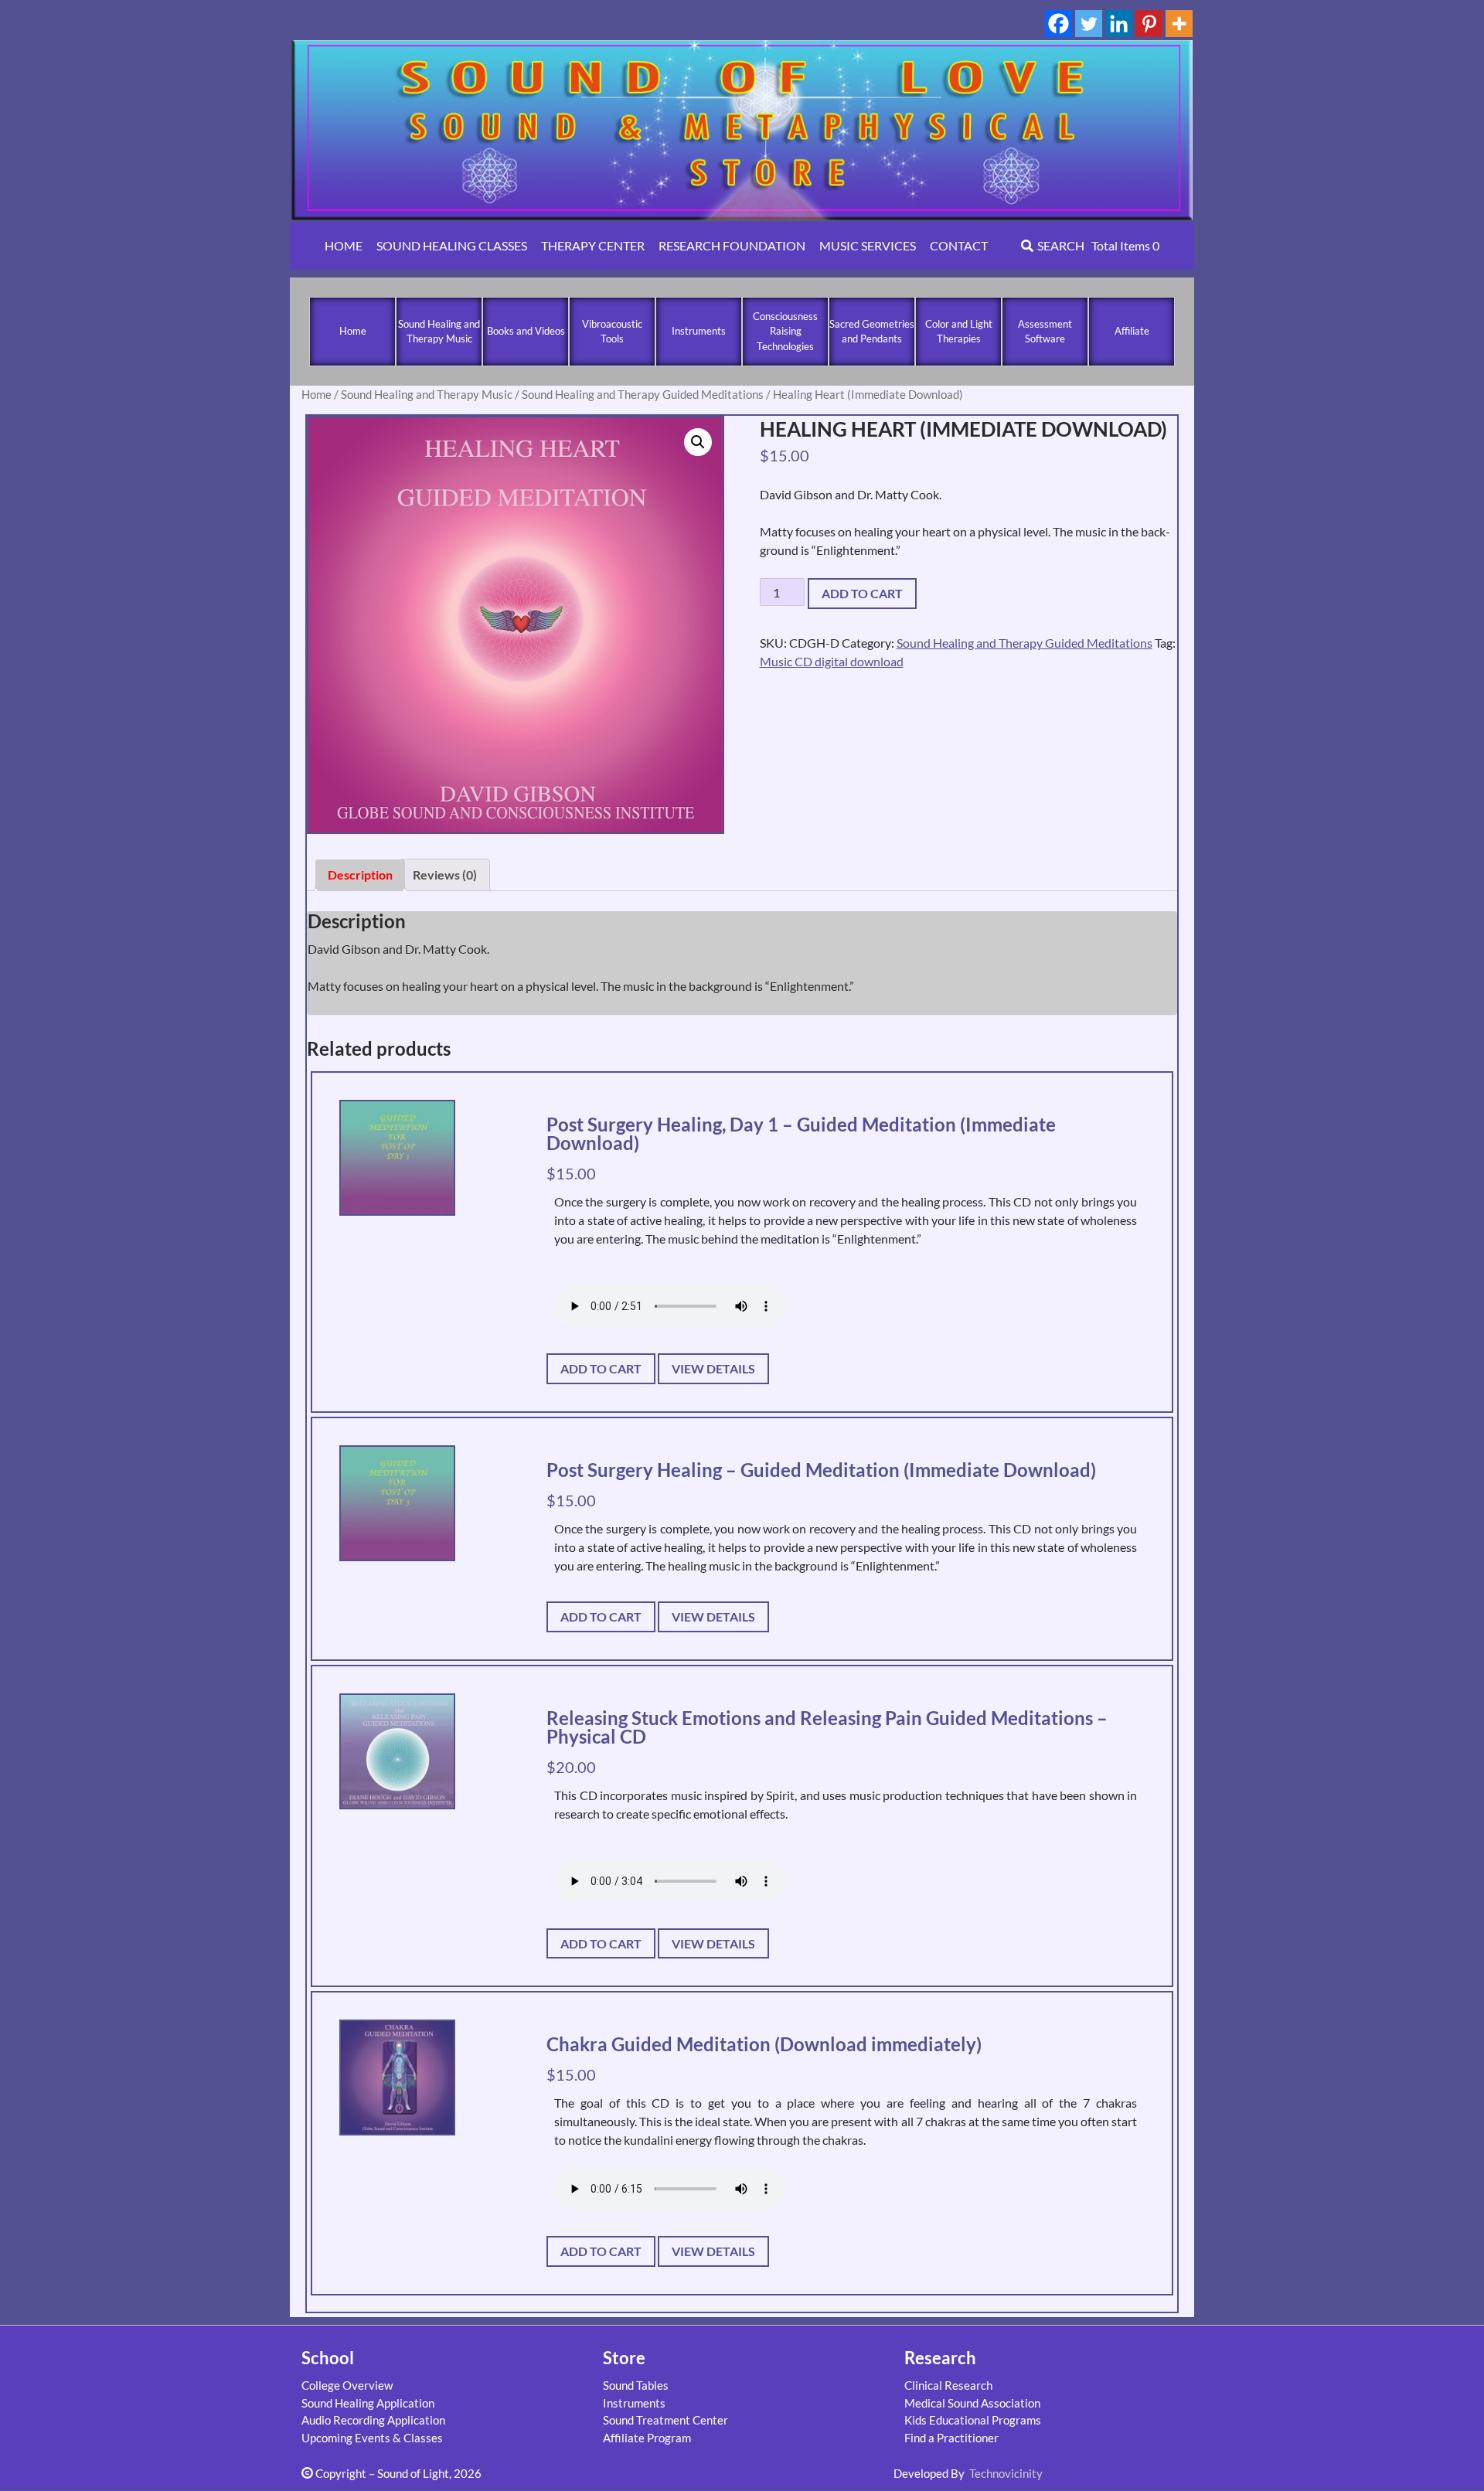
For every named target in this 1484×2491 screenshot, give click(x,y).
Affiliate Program (647, 2438)
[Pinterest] (1149, 24)
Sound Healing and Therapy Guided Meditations (643, 394)
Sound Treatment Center (665, 2420)
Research (940, 2358)
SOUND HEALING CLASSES (452, 245)
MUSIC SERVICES (868, 245)
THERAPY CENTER (593, 245)
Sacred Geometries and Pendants (872, 332)
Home (353, 331)
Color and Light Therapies (959, 332)
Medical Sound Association (972, 2403)
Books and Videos (526, 331)
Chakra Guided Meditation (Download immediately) (764, 2044)
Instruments (699, 331)
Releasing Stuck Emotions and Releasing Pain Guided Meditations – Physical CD (827, 1727)
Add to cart (862, 593)
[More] (1179, 24)
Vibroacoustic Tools (612, 332)
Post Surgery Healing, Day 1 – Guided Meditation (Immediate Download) (801, 1133)
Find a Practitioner (951, 2438)
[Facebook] (1059, 24)
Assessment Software (1045, 332)
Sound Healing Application (368, 2403)
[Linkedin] (1119, 24)
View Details (713, 1368)
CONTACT (959, 245)
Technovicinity (1006, 2473)
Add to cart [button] (601, 1368)
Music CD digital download (832, 661)
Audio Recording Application (373, 2420)
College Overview (347, 2385)
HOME (344, 245)
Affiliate (1132, 331)
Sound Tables (636, 2385)
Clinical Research (948, 2385)
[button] (698, 442)
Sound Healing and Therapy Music (439, 332)
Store (624, 2358)
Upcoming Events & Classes (372, 2438)
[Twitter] (1089, 24)
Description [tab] (360, 875)
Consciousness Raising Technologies (785, 331)
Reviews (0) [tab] (445, 875)
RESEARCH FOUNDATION (732, 245)
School (328, 2358)
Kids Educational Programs (973, 2420)
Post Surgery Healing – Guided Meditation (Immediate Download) (821, 1470)
